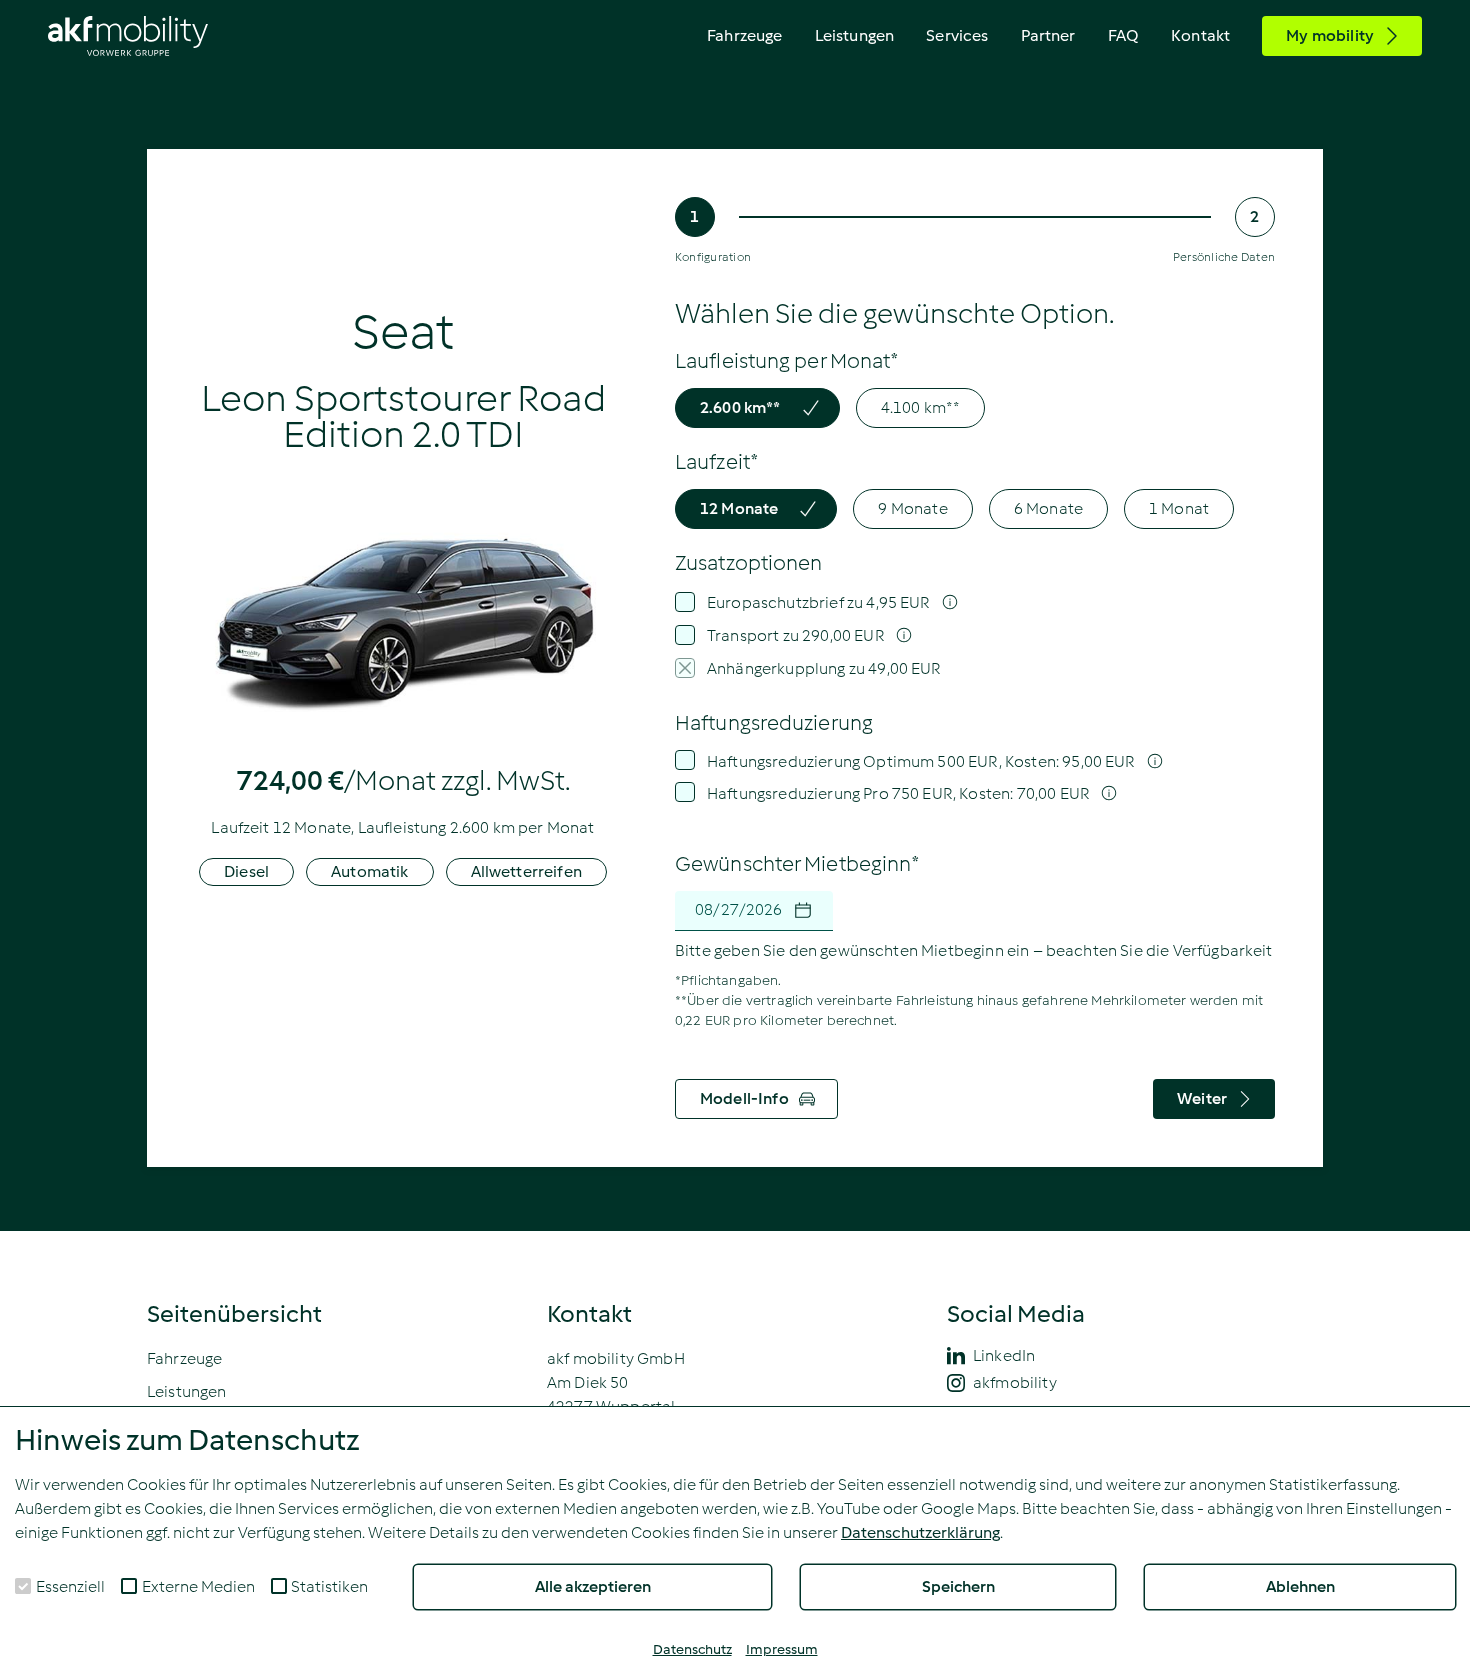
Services (957, 35)
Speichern (958, 1586)
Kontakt (1200, 35)
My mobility (1330, 35)
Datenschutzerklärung (920, 1532)
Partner (1048, 35)
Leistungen (855, 35)
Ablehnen (1300, 1586)
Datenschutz (692, 1649)
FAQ (1123, 35)
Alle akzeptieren (593, 1586)
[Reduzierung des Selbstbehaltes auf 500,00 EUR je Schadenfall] (1148, 761)
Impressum (782, 1649)
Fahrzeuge (744, 35)
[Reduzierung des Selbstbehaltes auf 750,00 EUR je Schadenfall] (1102, 793)
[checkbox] (23, 1586)
